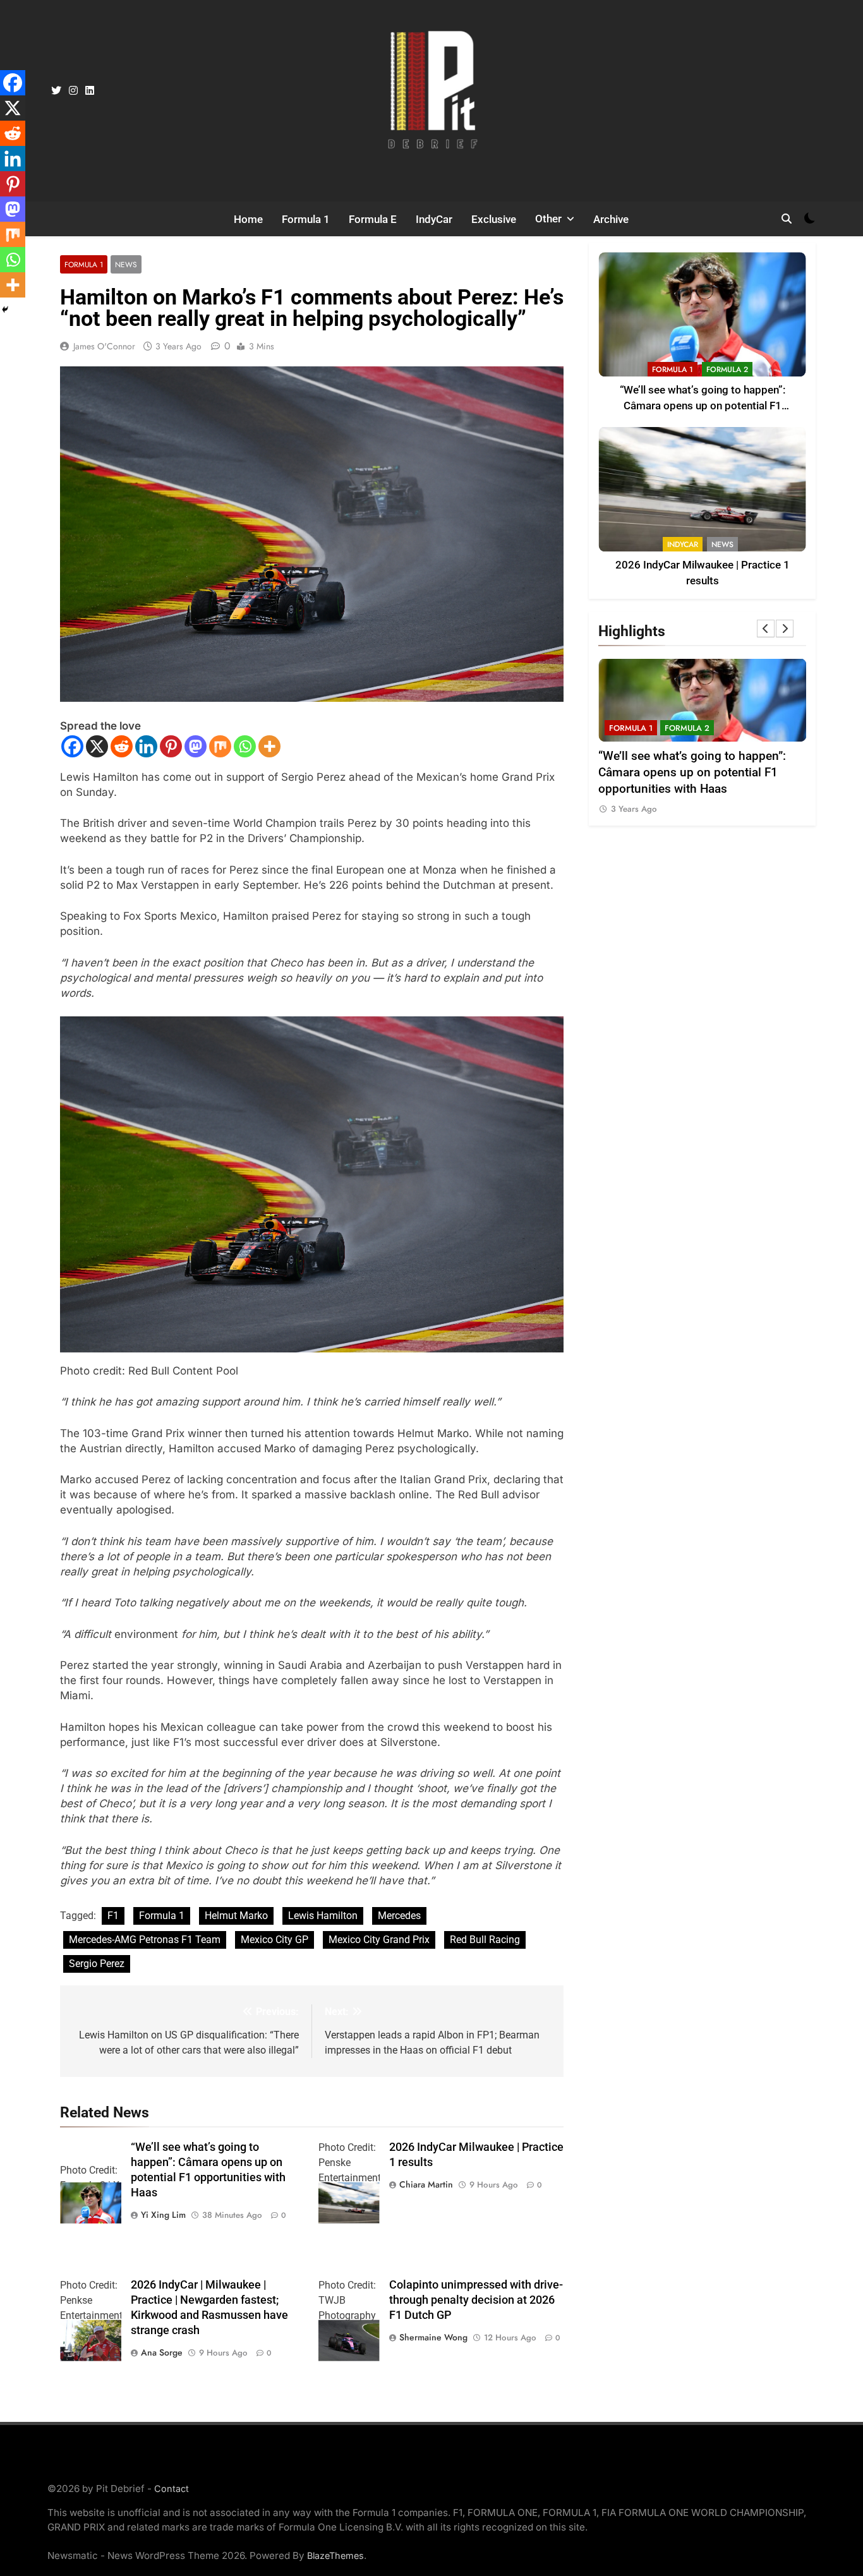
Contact (172, 2489)
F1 (113, 1916)
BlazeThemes (335, 2555)
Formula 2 (727, 370)
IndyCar (434, 219)
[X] (97, 746)
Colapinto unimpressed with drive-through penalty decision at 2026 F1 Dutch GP (476, 2300)
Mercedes (399, 1916)
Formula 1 (306, 219)
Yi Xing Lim (163, 2215)
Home (248, 219)
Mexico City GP (275, 1940)
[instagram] (73, 91)
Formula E (373, 219)
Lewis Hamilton (323, 1916)
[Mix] (220, 746)
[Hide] (5, 310)
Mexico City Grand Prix (379, 1940)
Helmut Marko (236, 1916)
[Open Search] (787, 219)
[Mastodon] (196, 746)
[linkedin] (90, 91)
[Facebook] (72, 746)
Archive (611, 219)
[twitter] (56, 91)
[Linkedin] (146, 746)
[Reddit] (122, 746)
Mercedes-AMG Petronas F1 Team (145, 1940)
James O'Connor (104, 346)
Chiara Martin (426, 2184)
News (126, 264)
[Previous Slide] (766, 629)
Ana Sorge (162, 2352)
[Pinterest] (171, 746)
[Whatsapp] (245, 746)
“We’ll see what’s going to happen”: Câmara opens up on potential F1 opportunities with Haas (703, 406)
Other (548, 219)
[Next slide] (785, 629)
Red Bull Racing (485, 1940)
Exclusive (494, 219)
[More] (269, 746)
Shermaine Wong (433, 2337)
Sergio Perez (97, 1964)
